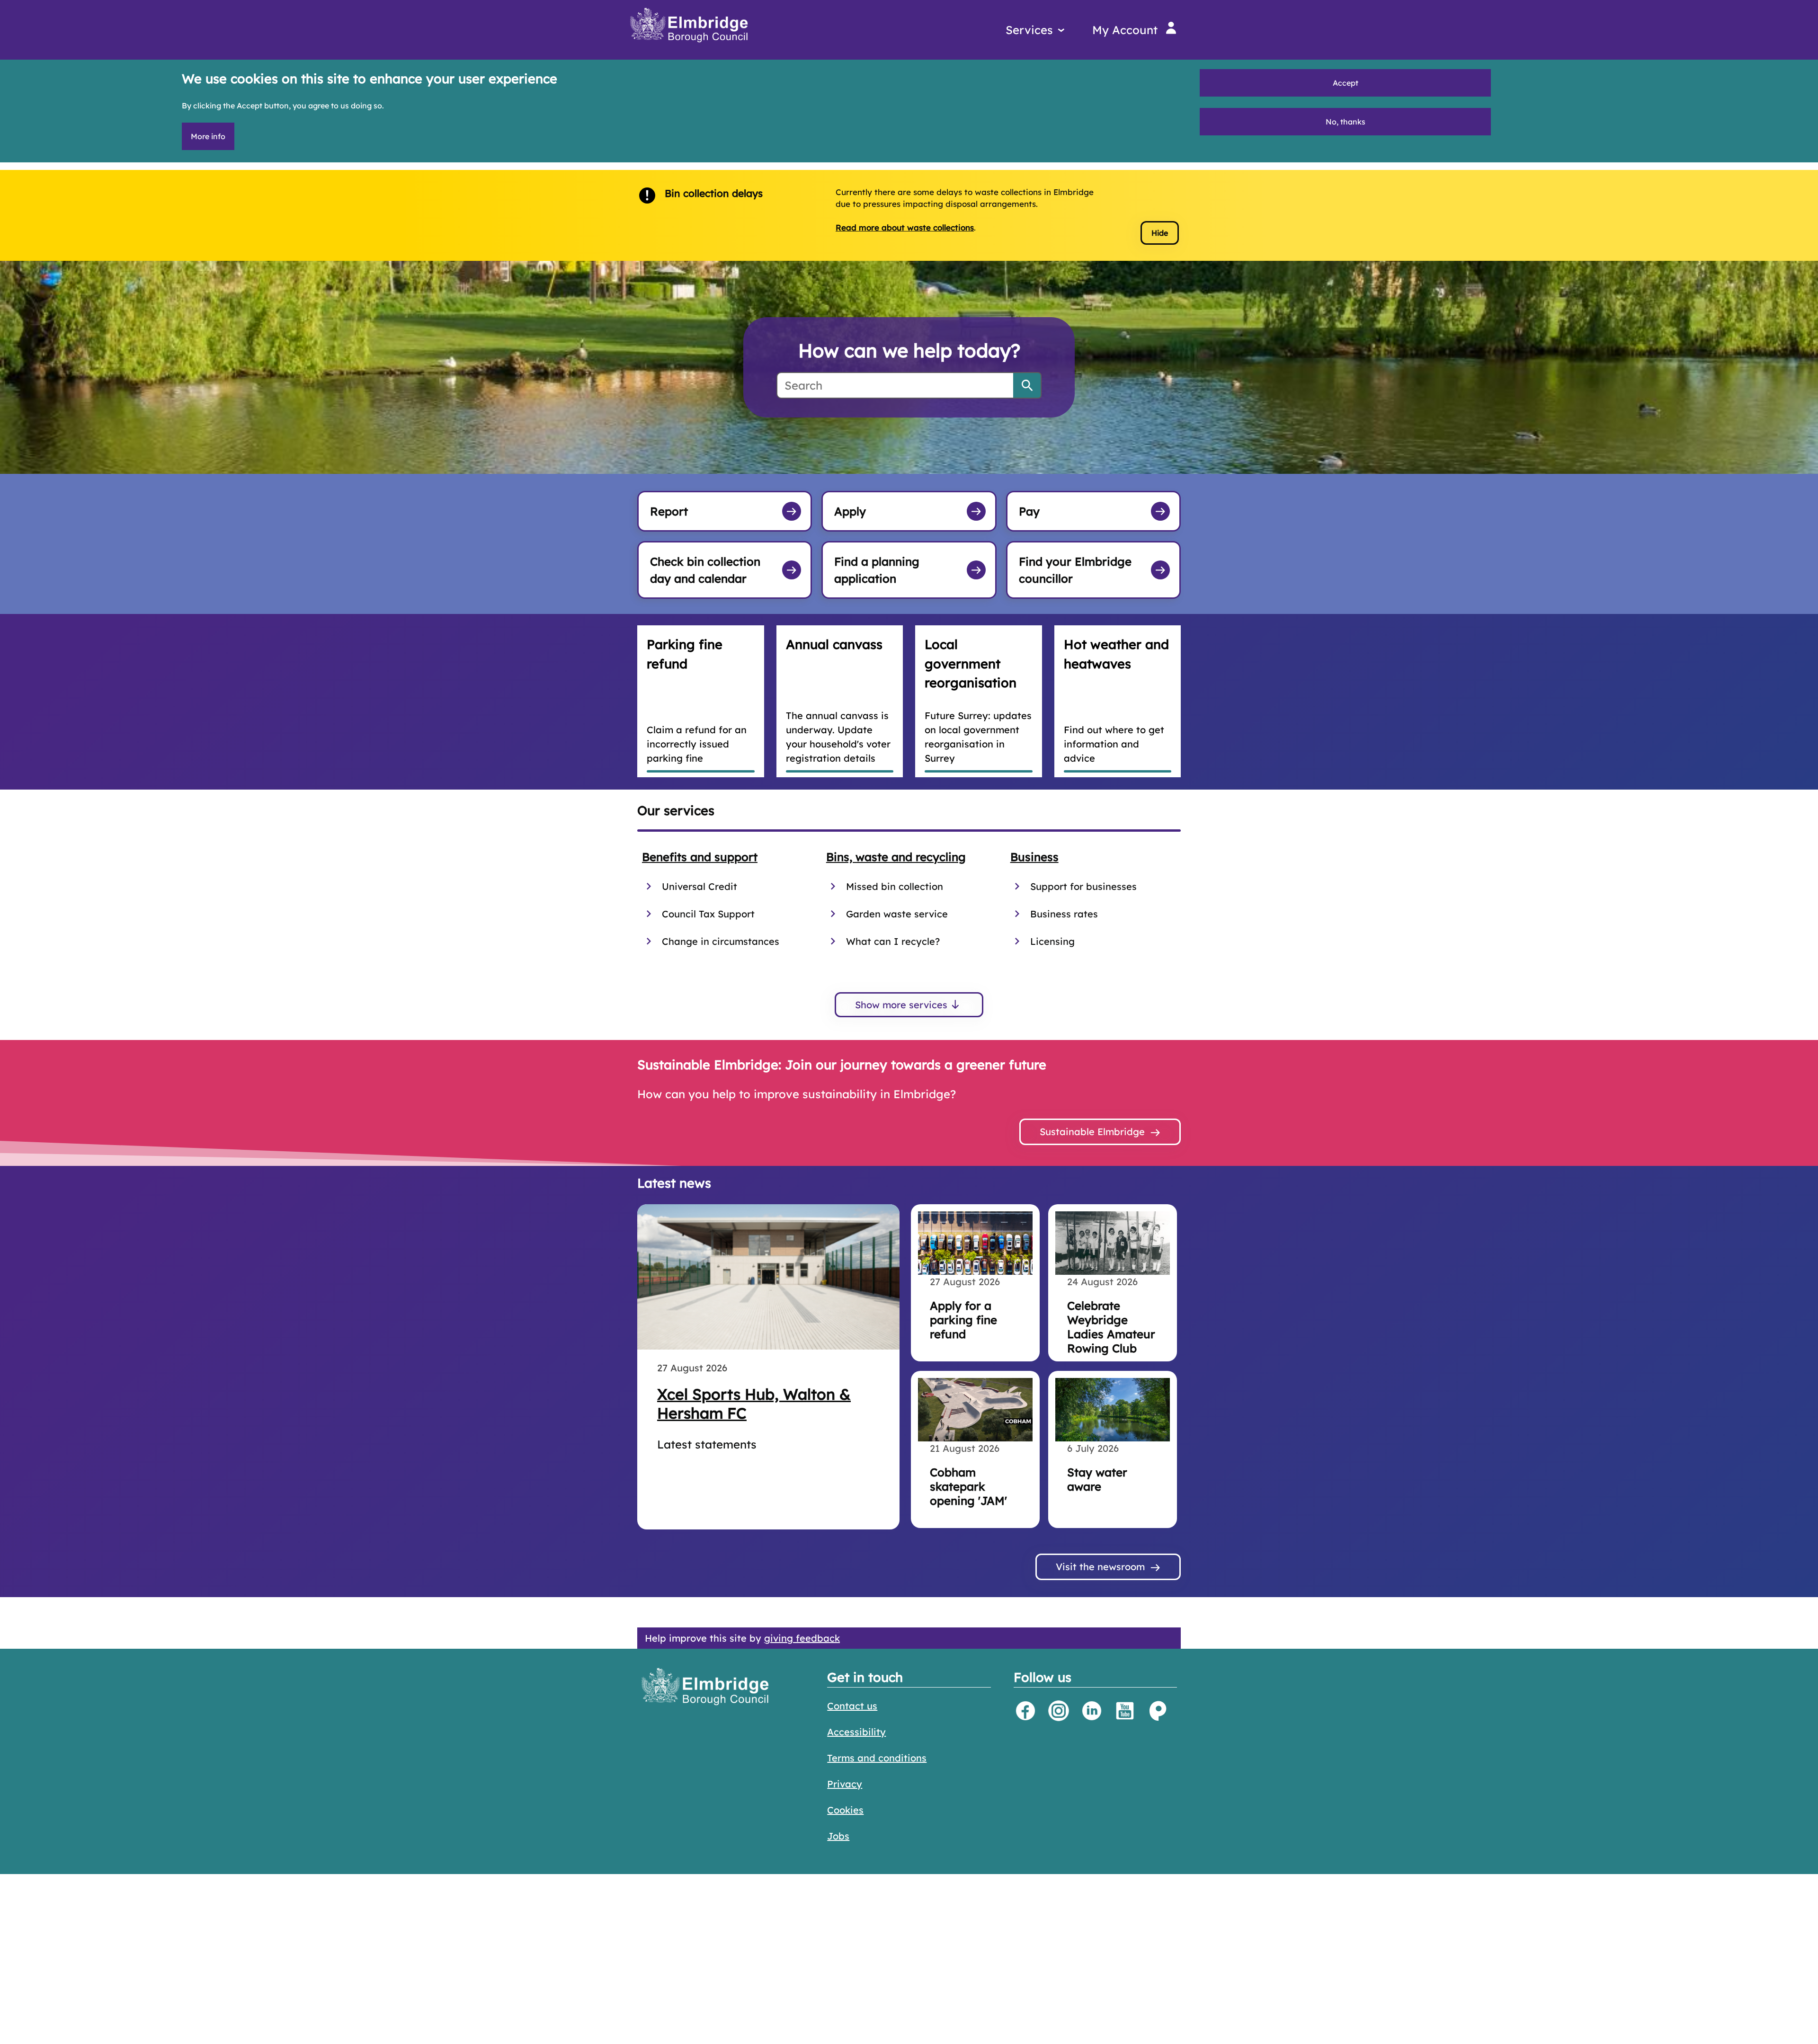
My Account (1125, 30)
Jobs (838, 1836)
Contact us (852, 1706)
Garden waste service (897, 914)
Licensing (1052, 941)
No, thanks (1346, 122)
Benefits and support (700, 857)
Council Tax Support (708, 914)
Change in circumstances (721, 941)
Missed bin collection (895, 886)
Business (1034, 857)
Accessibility (856, 1732)
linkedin (1092, 1711)
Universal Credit (700, 886)
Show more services (901, 1005)
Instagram (1059, 1711)
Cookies (845, 1810)
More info (208, 136)
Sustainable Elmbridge (1092, 1132)
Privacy (845, 1784)
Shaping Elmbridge (1158, 1711)
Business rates (1064, 914)
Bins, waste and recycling (896, 857)
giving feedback (802, 1638)
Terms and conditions (877, 1758)
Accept (1346, 83)
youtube (1125, 1711)
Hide (1160, 233)
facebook (1025, 1711)
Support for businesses (1083, 886)
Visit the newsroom (1100, 1567)
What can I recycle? (893, 941)
